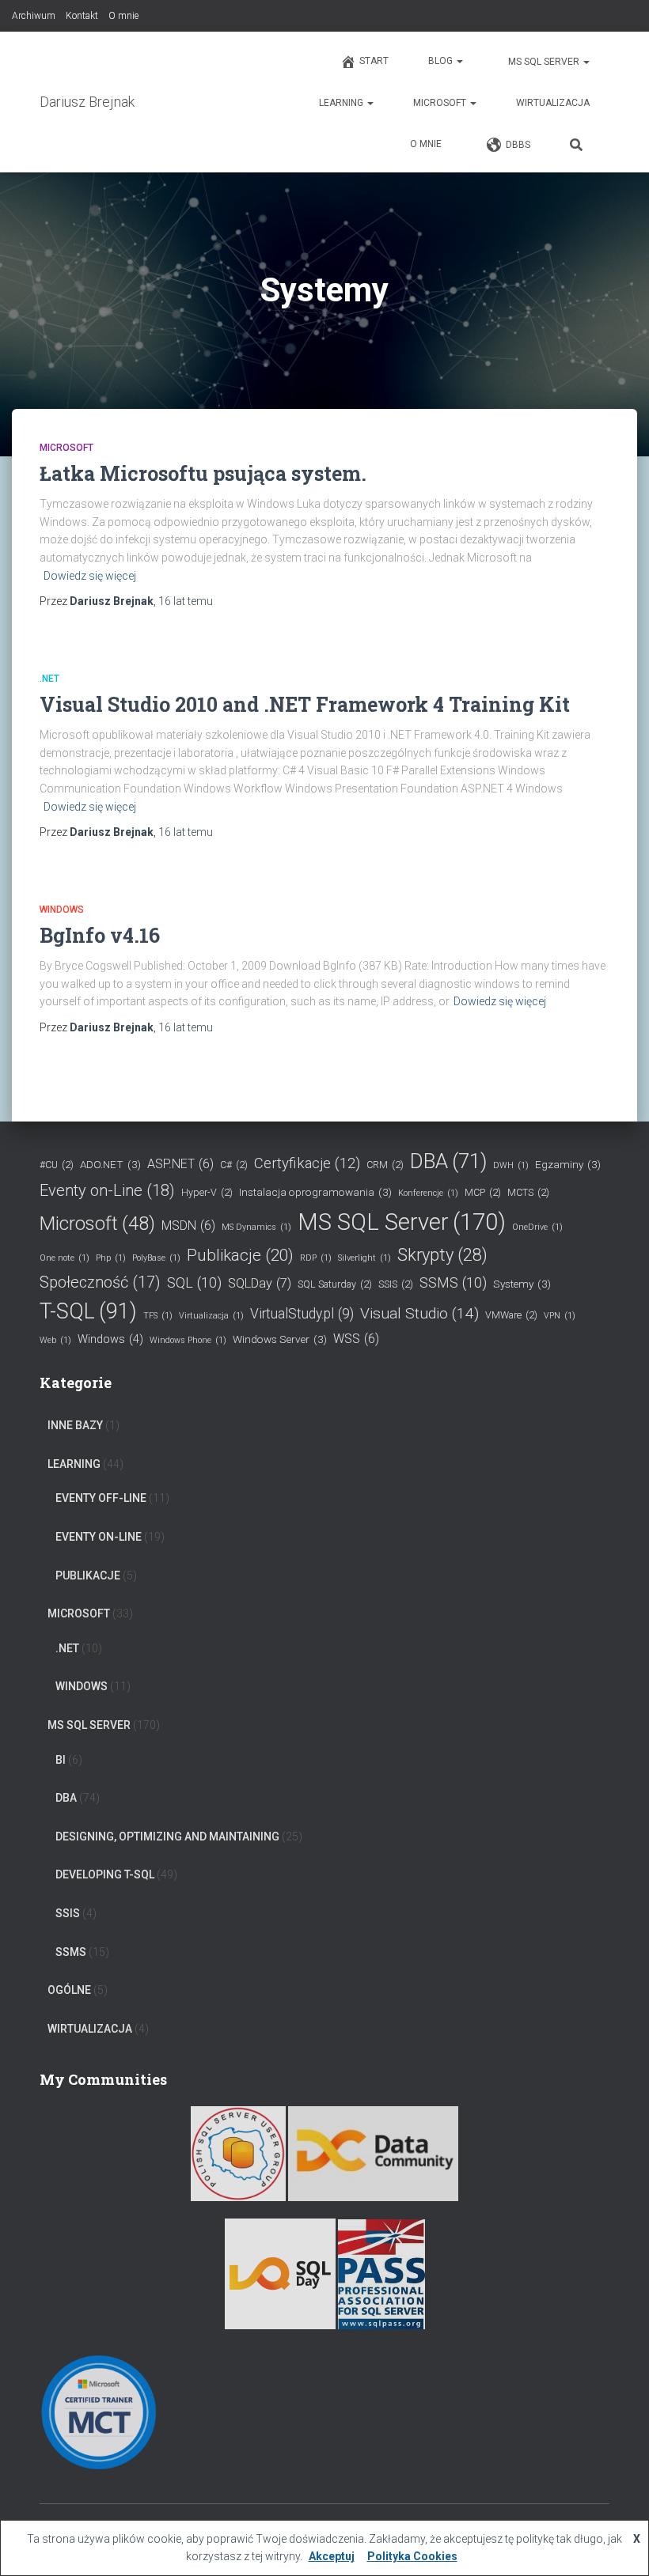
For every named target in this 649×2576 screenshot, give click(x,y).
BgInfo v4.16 (100, 935)
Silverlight (364, 1258)
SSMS (453, 1282)
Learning (342, 103)
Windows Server (280, 1339)
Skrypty (442, 1255)
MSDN (188, 1226)
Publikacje (240, 1255)
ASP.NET (180, 1164)
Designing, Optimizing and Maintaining (167, 1836)
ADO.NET (110, 1164)
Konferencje (428, 1193)
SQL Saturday (335, 1284)
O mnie (123, 16)
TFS (158, 1316)
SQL (194, 1282)
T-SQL (88, 1311)
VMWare (511, 1315)
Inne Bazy (75, 1425)
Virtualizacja (211, 1316)
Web (55, 1340)
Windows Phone (188, 1340)
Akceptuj (332, 2556)
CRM (385, 1165)
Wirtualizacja (553, 103)
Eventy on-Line (107, 1190)
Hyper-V (207, 1192)
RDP (316, 1258)
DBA (448, 1161)
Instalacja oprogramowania (315, 1192)
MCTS (528, 1192)
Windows (62, 910)
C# (234, 1165)
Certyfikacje (307, 1163)
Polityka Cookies (412, 2556)
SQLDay (260, 1283)
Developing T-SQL (105, 1874)
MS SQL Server (544, 62)
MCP (483, 1192)
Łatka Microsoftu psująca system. (203, 473)
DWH (511, 1165)
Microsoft (441, 103)
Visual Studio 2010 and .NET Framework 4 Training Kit (305, 704)
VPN (560, 1316)
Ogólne (69, 1990)
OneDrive (537, 1227)
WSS (356, 1339)
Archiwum (34, 16)
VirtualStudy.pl (302, 1314)
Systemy (522, 1284)
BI (61, 1760)
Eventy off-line (101, 1498)
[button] (459, 61)
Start (374, 61)
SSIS (396, 1284)
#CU (57, 1165)
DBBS (518, 145)
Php (111, 1258)
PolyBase (156, 1258)
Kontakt (82, 16)
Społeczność (100, 1282)
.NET (49, 679)
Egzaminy (568, 1164)
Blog (442, 61)
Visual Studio (419, 1313)
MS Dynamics (256, 1227)
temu (186, 601)
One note (65, 1258)
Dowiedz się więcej (90, 576)
